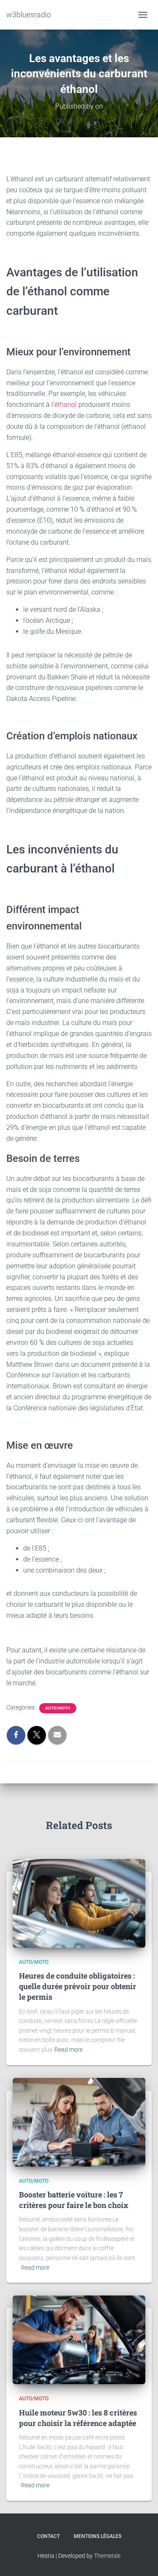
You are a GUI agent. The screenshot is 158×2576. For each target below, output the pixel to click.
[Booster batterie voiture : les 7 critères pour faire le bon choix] (79, 2121)
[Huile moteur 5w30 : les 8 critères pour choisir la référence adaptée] (79, 2339)
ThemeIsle (107, 2556)
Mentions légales (98, 2536)
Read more (68, 2050)
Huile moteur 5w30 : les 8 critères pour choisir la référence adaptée (78, 2418)
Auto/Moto (58, 1708)
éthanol (66, 405)
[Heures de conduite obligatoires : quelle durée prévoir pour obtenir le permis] (79, 1903)
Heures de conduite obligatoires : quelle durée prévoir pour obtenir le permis (78, 1986)
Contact (48, 2536)
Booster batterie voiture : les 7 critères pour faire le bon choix (74, 2200)
